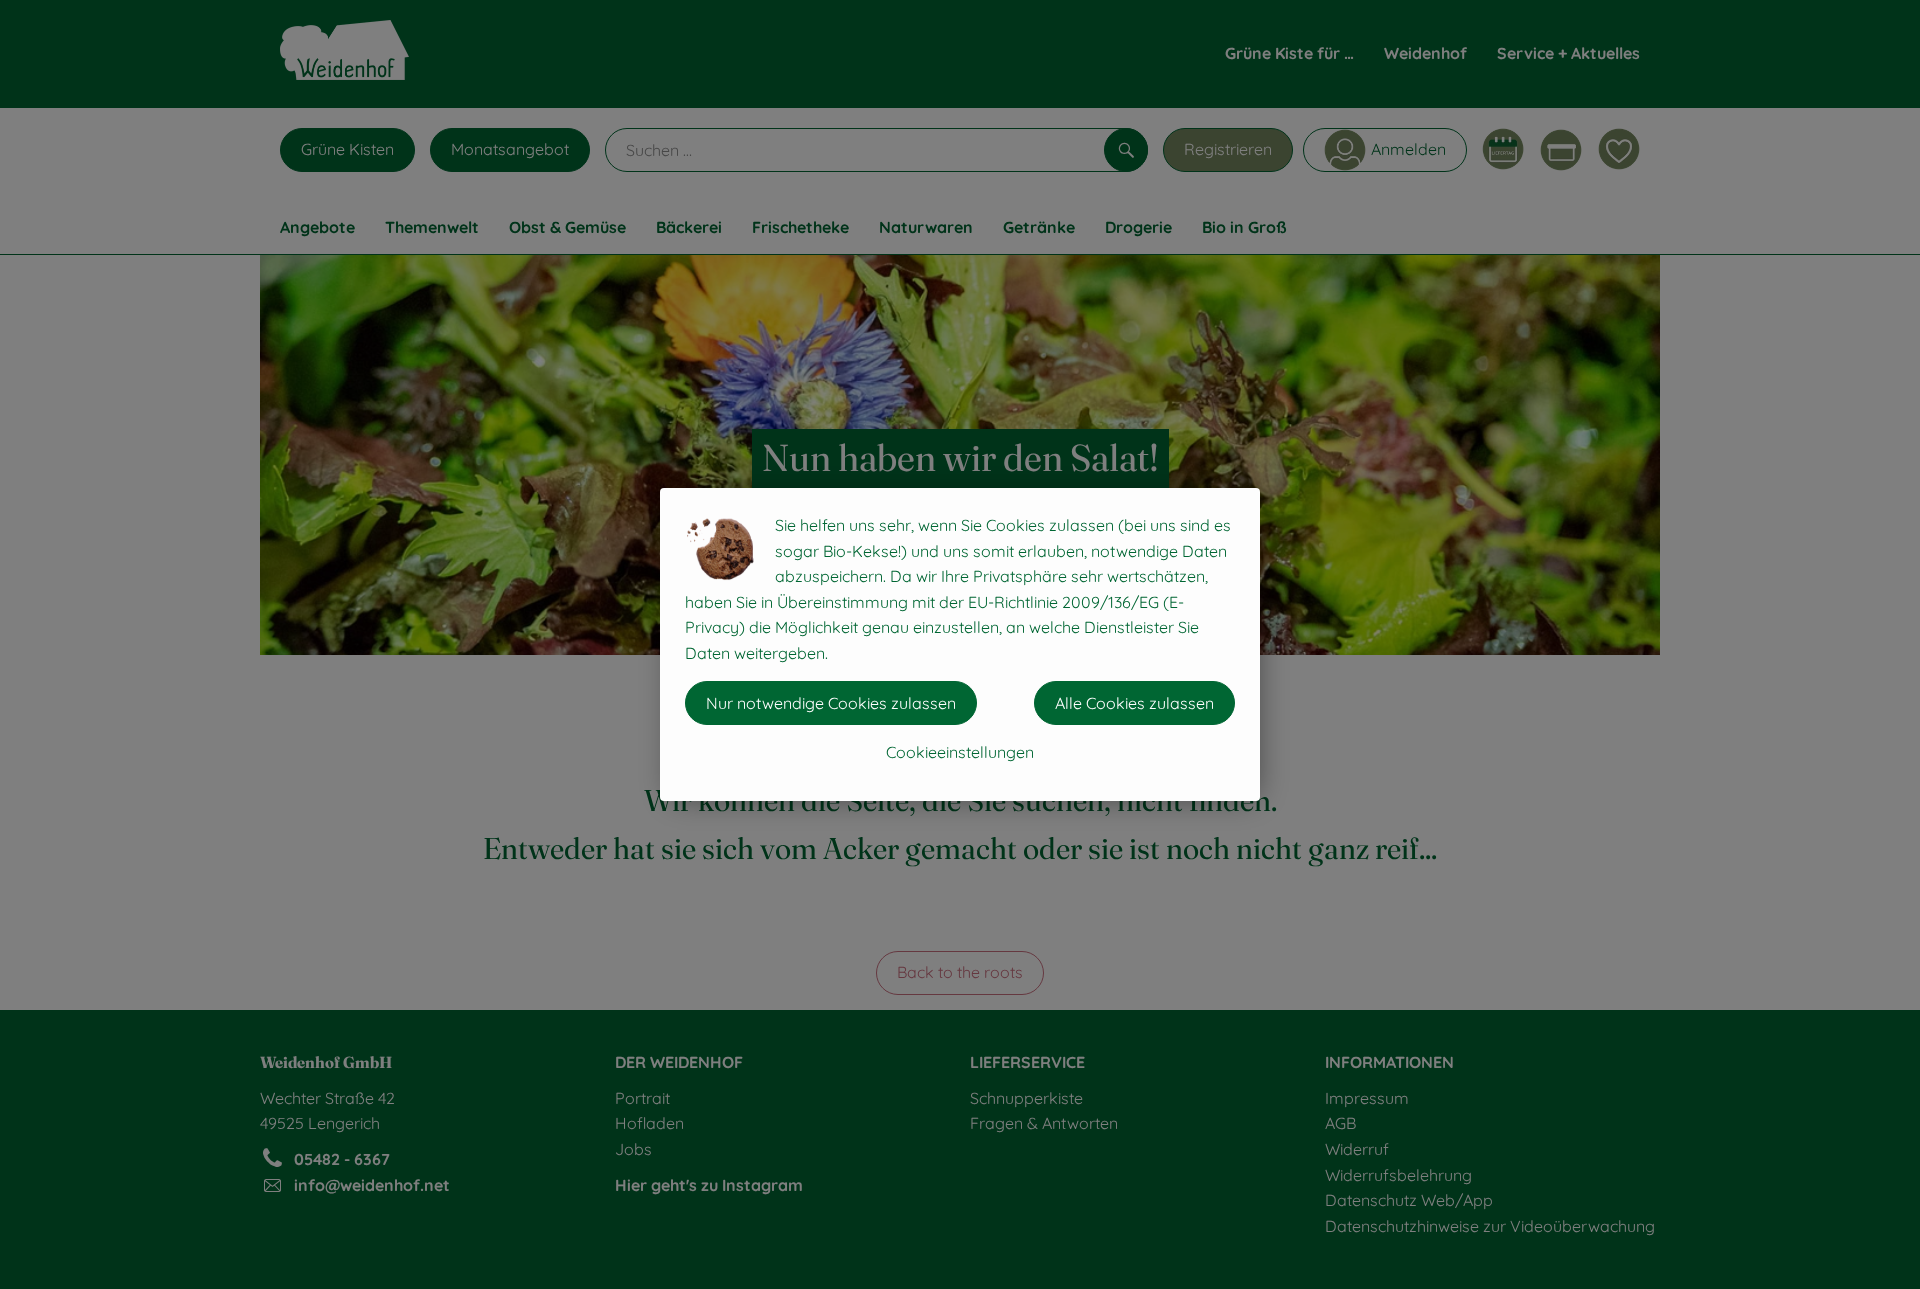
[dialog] (960, 644)
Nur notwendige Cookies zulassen (831, 703)
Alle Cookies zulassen (1134, 703)
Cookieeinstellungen (960, 752)
